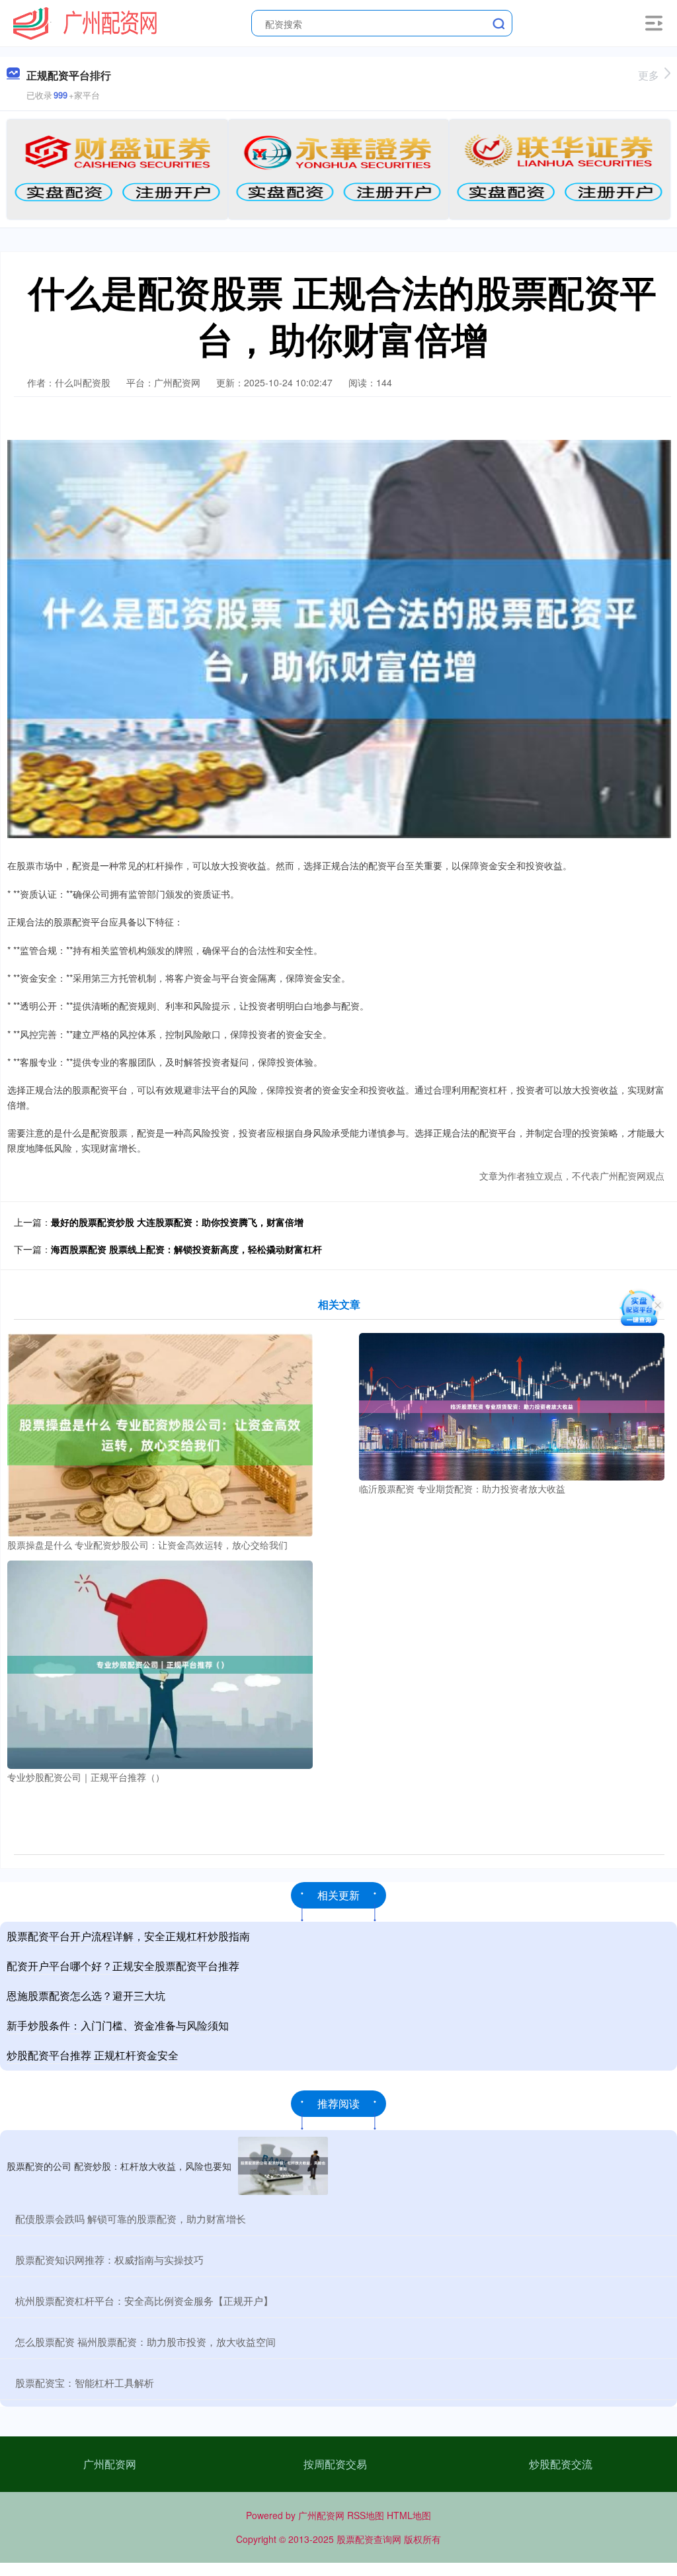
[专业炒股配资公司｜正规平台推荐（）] (160, 1663)
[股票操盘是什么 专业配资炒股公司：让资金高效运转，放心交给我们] (160, 1434)
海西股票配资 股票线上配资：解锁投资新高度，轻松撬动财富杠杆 (186, 1249)
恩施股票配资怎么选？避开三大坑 (86, 1996)
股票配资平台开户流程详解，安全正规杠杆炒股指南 (128, 1936)
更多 (649, 75)
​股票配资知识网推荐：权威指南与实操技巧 (109, 2259)
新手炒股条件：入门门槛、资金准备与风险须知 (118, 2025)
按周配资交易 (335, 2464)
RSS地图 (366, 2515)
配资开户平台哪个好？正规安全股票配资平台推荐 (123, 1966)
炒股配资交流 (561, 2464)
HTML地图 (409, 2515)
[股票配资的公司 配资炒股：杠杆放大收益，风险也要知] (283, 2166)
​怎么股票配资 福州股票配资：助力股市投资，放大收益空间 (145, 2341)
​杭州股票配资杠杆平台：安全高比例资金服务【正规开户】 (144, 2300)
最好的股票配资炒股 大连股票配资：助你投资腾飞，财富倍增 (177, 1222)
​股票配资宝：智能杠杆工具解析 (85, 2383)
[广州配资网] (85, 22)
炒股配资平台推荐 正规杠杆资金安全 (93, 2055)
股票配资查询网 (369, 2539)
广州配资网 (110, 2464)
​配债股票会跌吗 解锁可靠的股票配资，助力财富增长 (131, 2218)
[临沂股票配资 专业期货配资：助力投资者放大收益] (512, 1405)
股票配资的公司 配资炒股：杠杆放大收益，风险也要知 (119, 2166)
